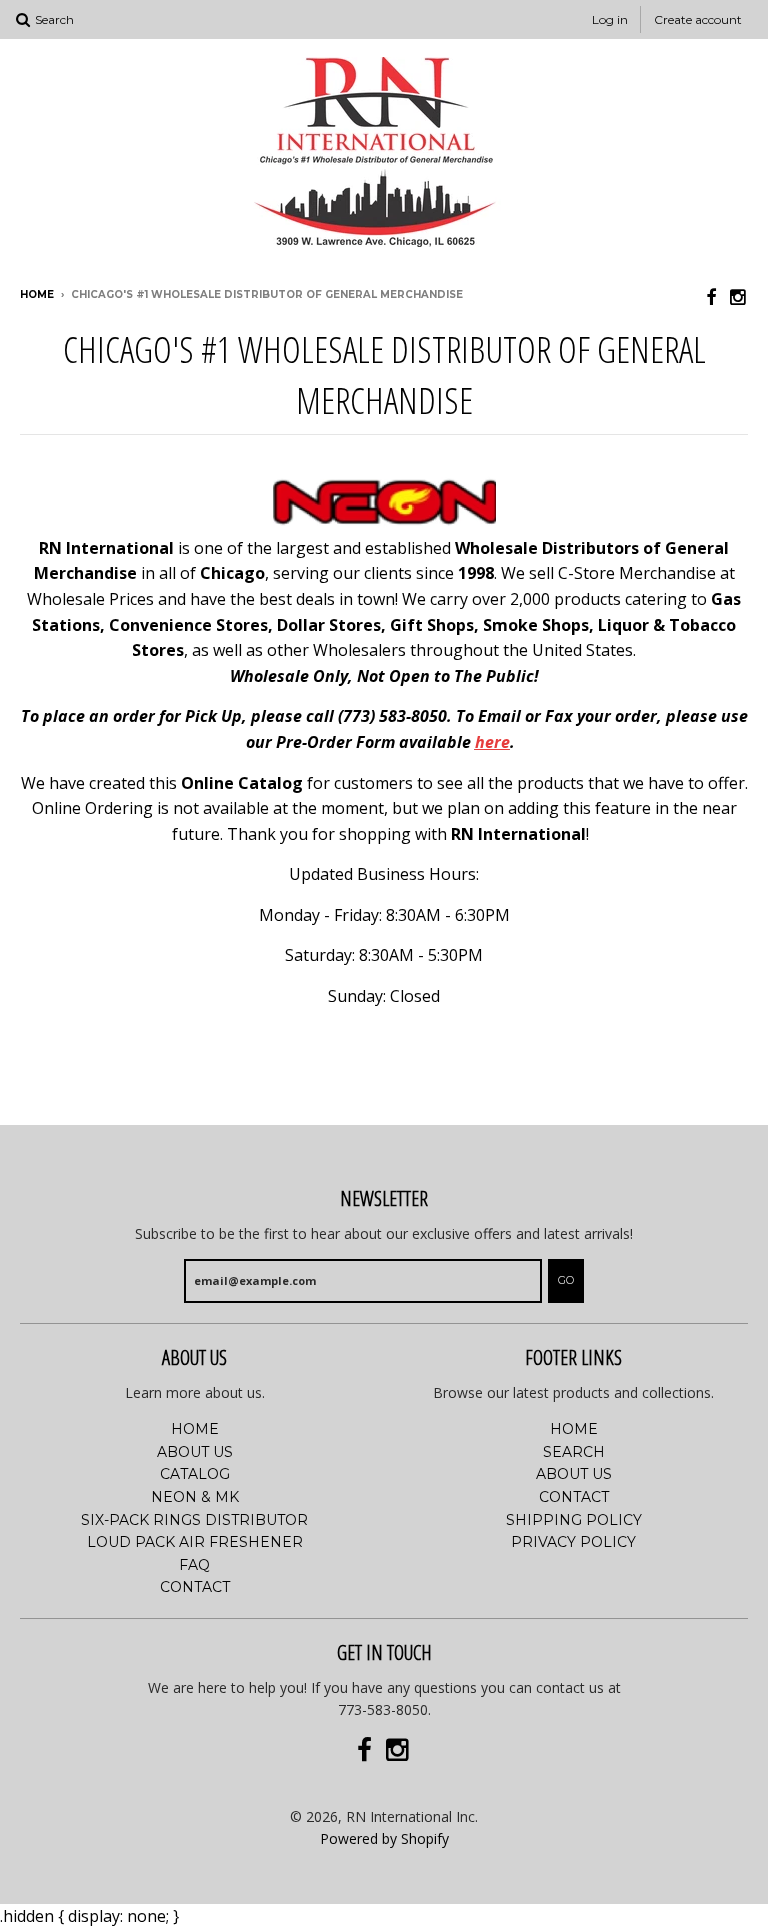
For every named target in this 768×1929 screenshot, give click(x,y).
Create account (698, 19)
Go (566, 1280)
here (492, 742)
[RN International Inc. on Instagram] (739, 296)
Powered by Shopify (384, 1838)
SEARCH (574, 1452)
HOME (195, 1429)
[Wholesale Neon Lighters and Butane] (384, 522)
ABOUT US (195, 1452)
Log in (610, 19)
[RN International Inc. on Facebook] (711, 296)
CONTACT (195, 1587)
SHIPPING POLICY (574, 1520)
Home (37, 294)
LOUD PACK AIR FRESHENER (195, 1542)
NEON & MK (195, 1497)
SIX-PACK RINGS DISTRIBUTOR (194, 1520)
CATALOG (195, 1474)
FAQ (194, 1565)
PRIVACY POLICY (573, 1542)
